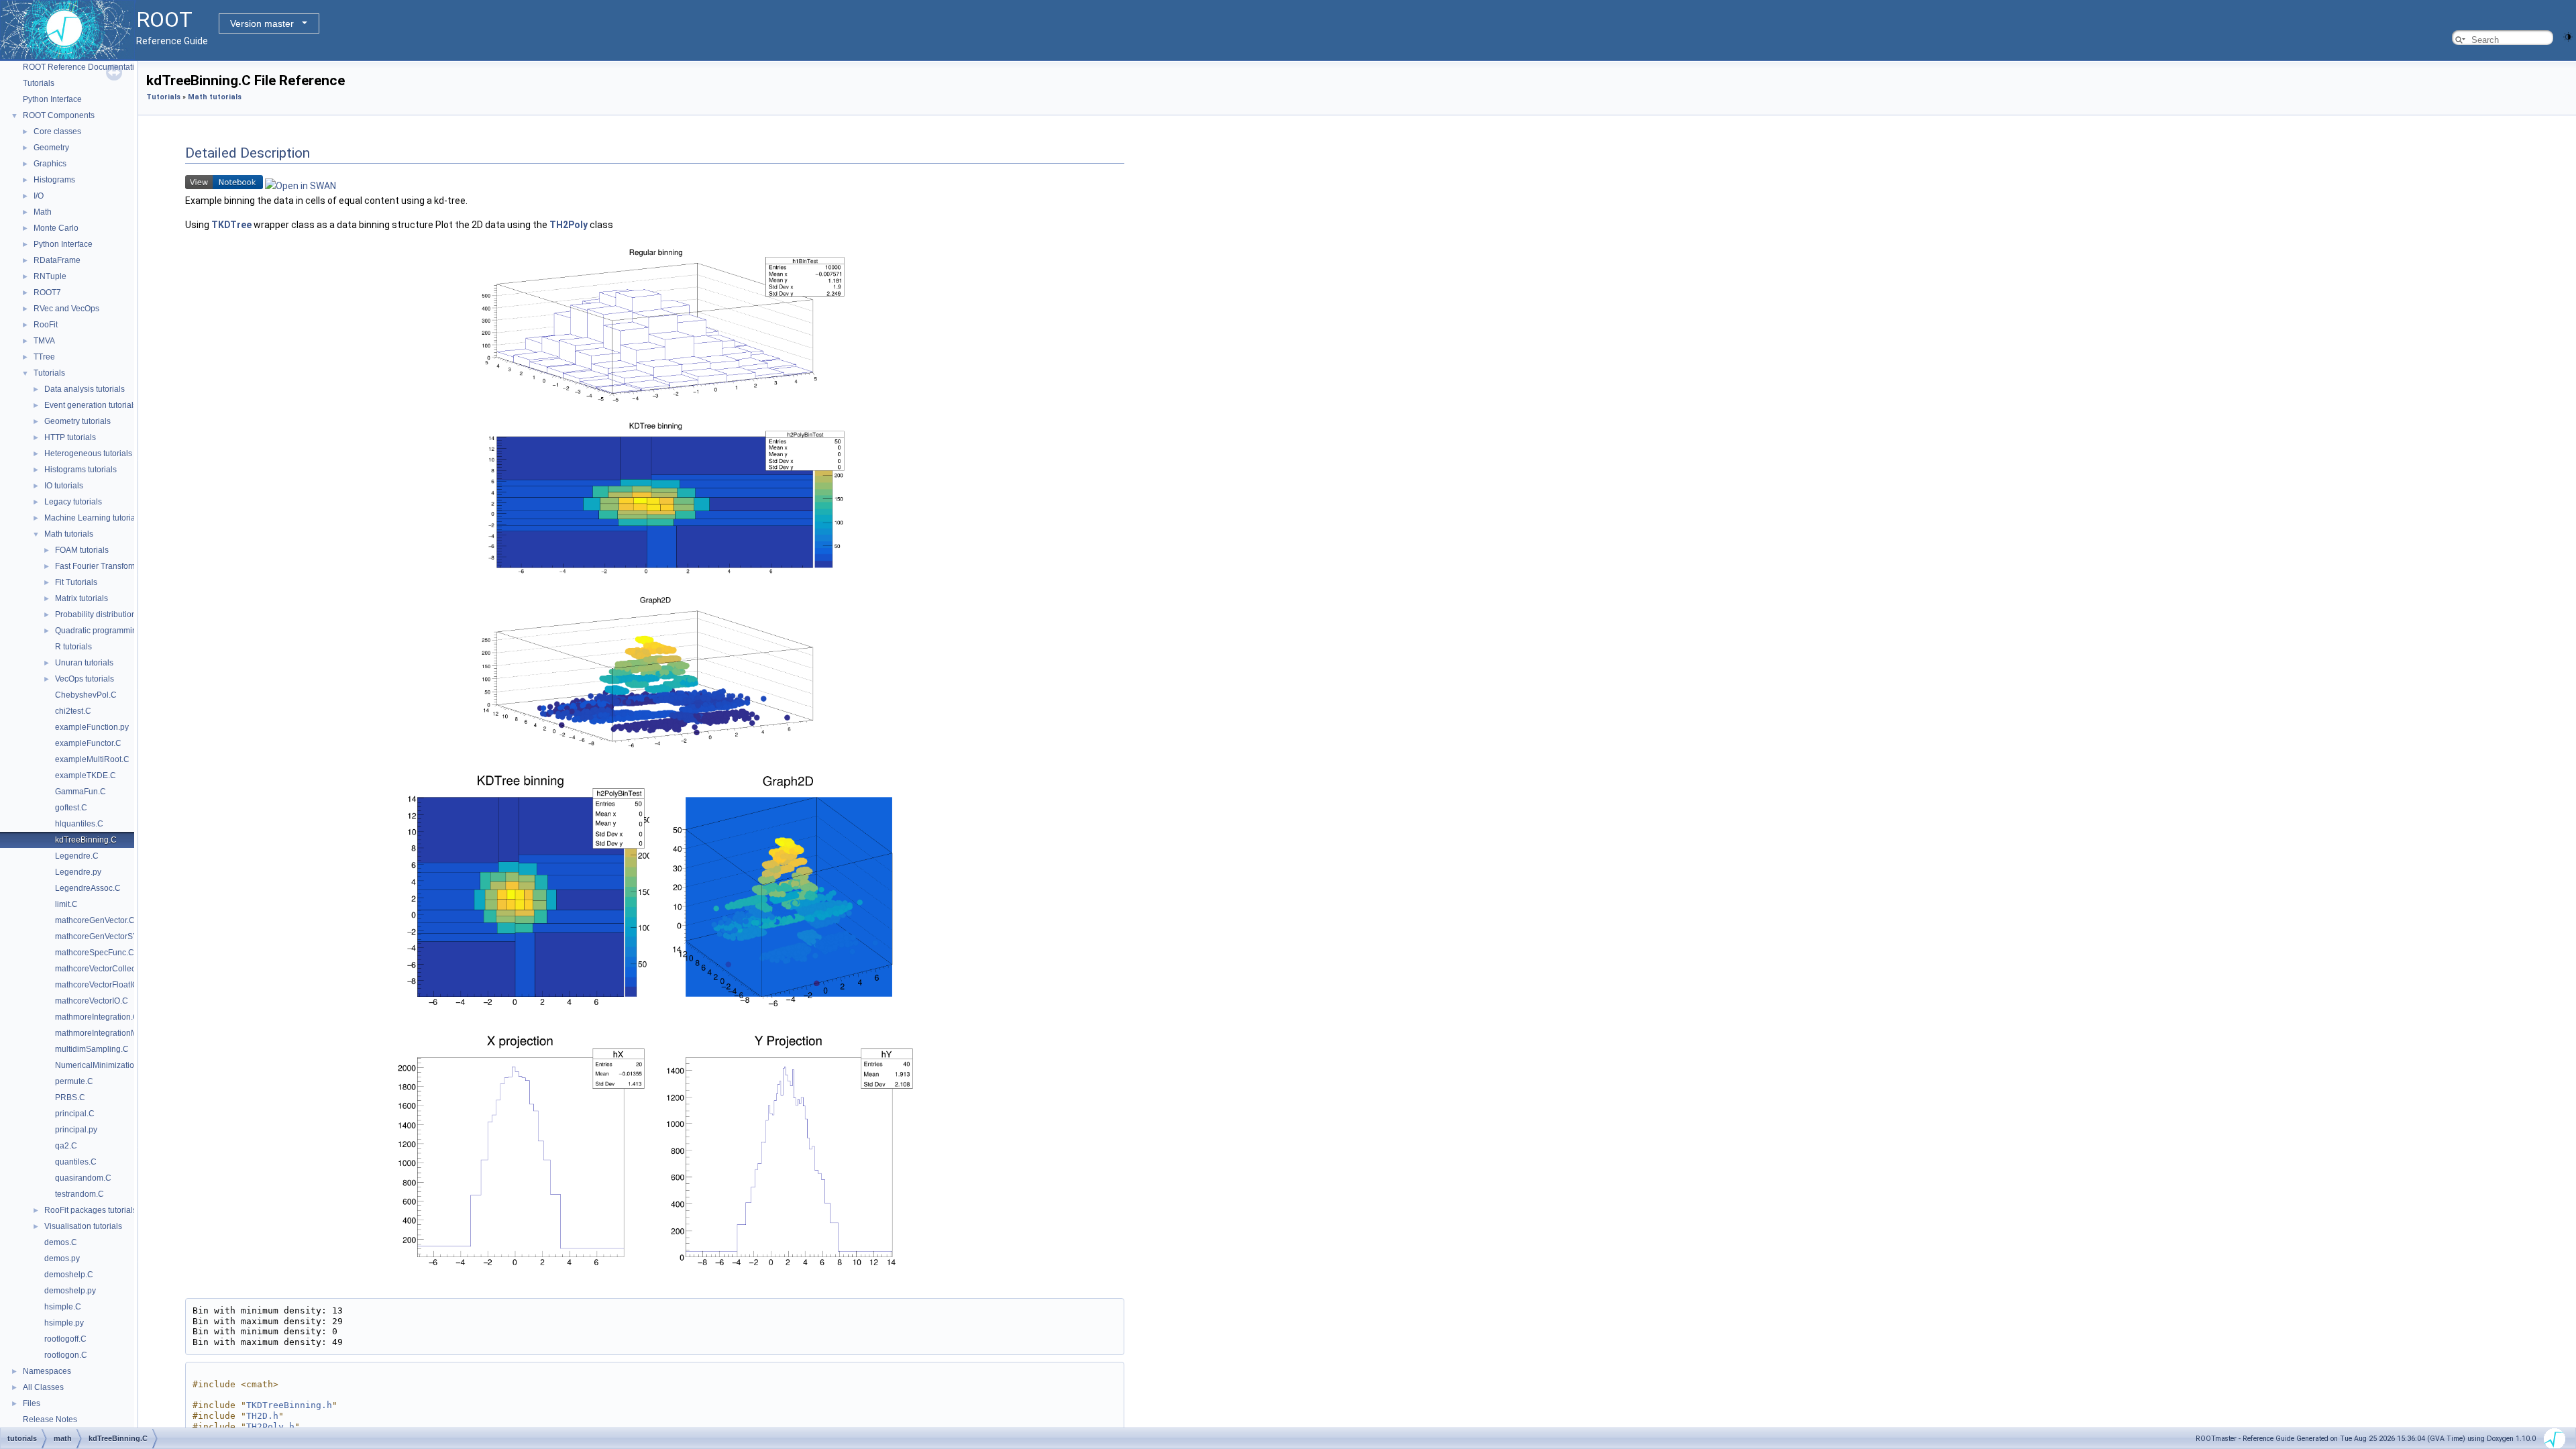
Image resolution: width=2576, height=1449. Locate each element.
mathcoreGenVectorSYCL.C (106, 936)
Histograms (54, 180)
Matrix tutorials (82, 598)
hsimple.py (64, 1323)
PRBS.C (70, 1097)
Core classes (57, 131)
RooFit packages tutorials (91, 1210)
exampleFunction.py (92, 727)
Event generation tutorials (91, 405)
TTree (44, 357)
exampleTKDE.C (86, 775)
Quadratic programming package (115, 631)
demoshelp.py (70, 1291)
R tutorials (73, 647)
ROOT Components (59, 115)
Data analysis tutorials (85, 389)
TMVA (44, 341)
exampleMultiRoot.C (92, 759)
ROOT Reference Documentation (83, 67)
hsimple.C (63, 1307)
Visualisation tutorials (83, 1226)
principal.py (76, 1130)
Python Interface (52, 99)
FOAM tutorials (82, 550)
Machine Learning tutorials (93, 518)
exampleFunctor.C (88, 743)
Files (32, 1403)
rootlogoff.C (65, 1339)
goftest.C (71, 808)
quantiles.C (76, 1162)
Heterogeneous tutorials (88, 453)
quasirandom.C (83, 1178)
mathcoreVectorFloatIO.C (101, 985)
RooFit (46, 325)
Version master (262, 23)
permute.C (74, 1081)
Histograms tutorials (80, 470)
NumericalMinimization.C (101, 1065)
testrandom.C (79, 1194)
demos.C (61, 1242)
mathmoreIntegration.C (97, 1017)
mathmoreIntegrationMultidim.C (112, 1033)
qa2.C (66, 1146)
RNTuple (50, 276)
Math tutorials (69, 534)
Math (43, 212)
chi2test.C (73, 711)
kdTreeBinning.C (86, 840)
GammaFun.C (80, 792)
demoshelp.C (69, 1275)
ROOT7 (47, 292)
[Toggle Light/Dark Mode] (2568, 36)
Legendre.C (77, 856)
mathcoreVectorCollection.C (106, 969)
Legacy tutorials (73, 502)
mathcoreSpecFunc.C (95, 953)
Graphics (50, 164)
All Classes (43, 1387)
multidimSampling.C (92, 1049)
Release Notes (50, 1419)
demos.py (62, 1258)
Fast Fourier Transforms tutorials (114, 566)
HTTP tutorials (70, 437)
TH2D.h (262, 1416)
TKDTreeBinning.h (289, 1405)
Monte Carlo (56, 228)
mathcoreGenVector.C (95, 920)
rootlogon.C (66, 1355)
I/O (39, 196)
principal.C (75, 1114)
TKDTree (231, 225)
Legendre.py (78, 872)
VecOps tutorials (85, 679)
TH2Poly (569, 225)
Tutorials (39, 83)
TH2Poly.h (270, 1427)
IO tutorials (64, 486)
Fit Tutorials (76, 582)
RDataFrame (57, 260)
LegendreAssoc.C (88, 888)
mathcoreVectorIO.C (92, 1001)
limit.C (66, 904)
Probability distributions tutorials (113, 614)
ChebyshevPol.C (86, 695)
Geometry (51, 148)
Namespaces (47, 1371)
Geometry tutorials (77, 421)
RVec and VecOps (66, 309)
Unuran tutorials (84, 663)
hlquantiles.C (79, 824)
